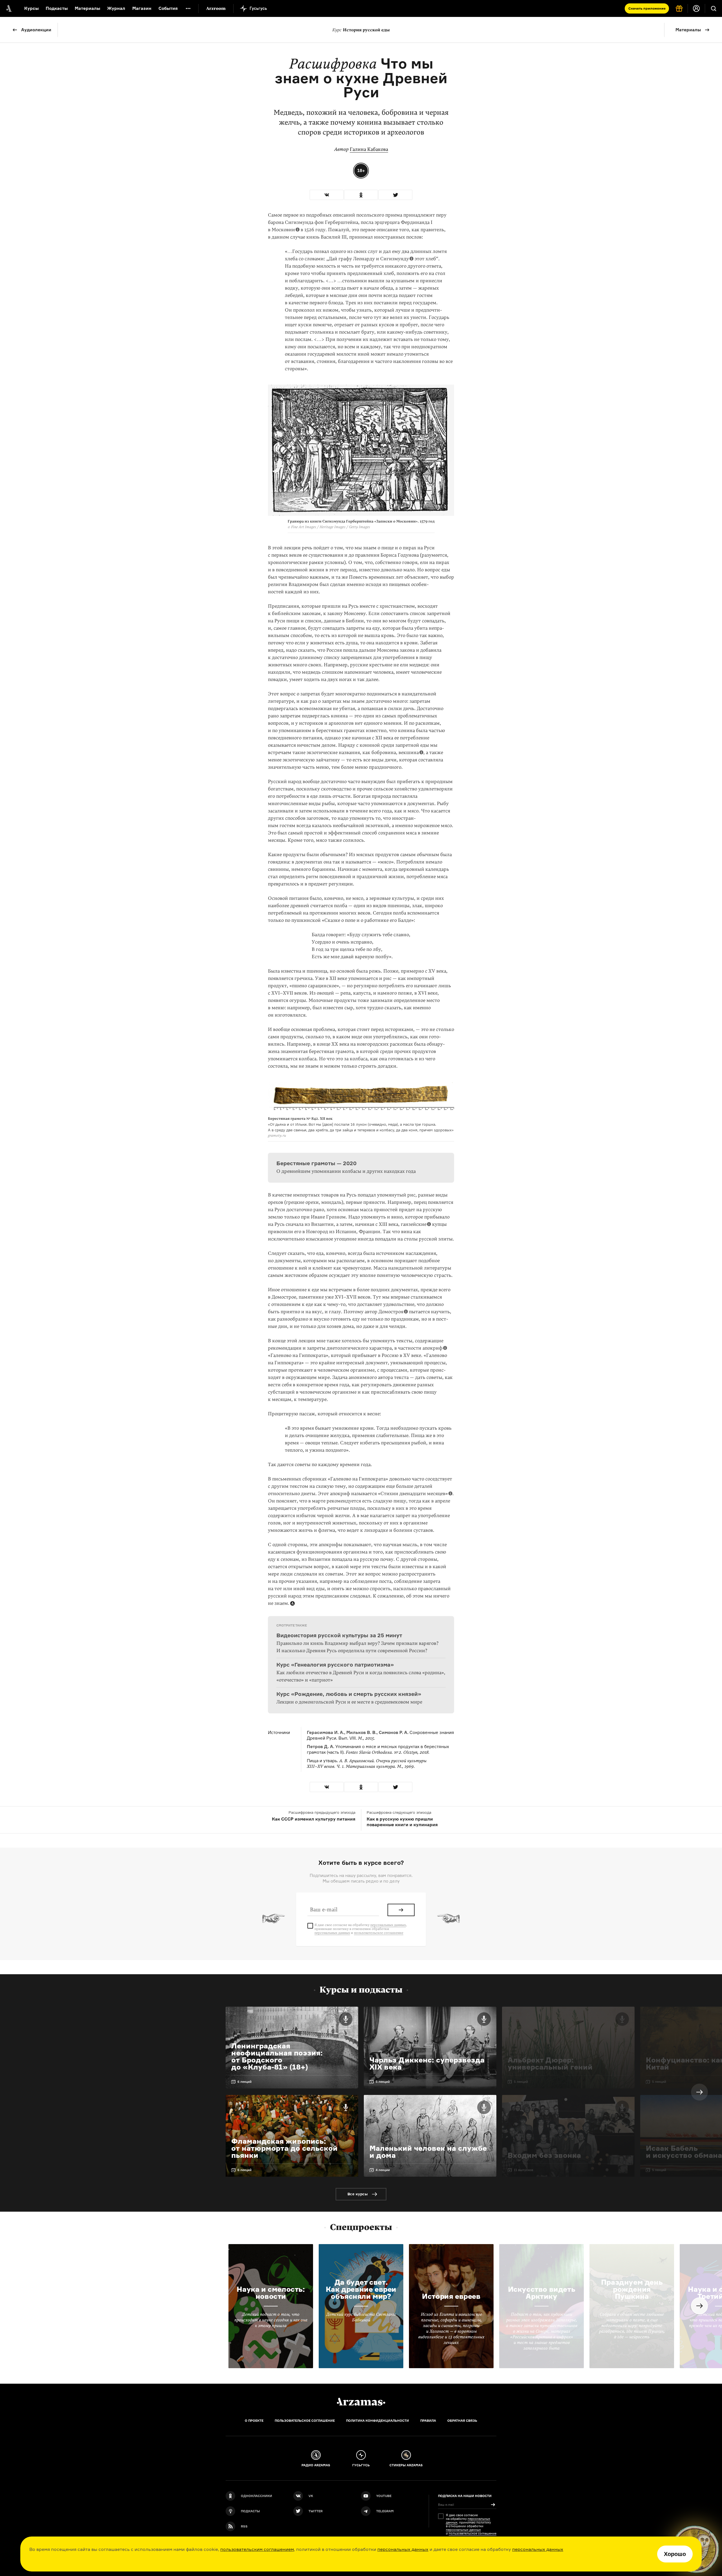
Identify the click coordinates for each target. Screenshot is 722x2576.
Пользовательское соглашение (305, 2421)
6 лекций (245, 2082)
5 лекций (383, 2082)
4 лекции (383, 2170)
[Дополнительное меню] (188, 8)
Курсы (31, 8)
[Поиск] (714, 8)
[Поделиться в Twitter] (395, 195)
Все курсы (358, 2194)
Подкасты (57, 8)
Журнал (116, 8)
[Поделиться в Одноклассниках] (361, 195)
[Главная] (361, 2402)
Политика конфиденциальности (377, 2421)
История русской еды (361, 30)
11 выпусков (523, 2170)
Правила (428, 2421)
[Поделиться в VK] (327, 195)
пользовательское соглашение (379, 1933)
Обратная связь (462, 2421)
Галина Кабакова (369, 149)
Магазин (142, 8)
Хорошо (675, 2554)
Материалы (87, 8)
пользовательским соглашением (257, 2549)
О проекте (254, 2421)
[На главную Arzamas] (8, 8)
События (168, 8)
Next (699, 2092)
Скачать (647, 8)
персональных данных (403, 2549)
